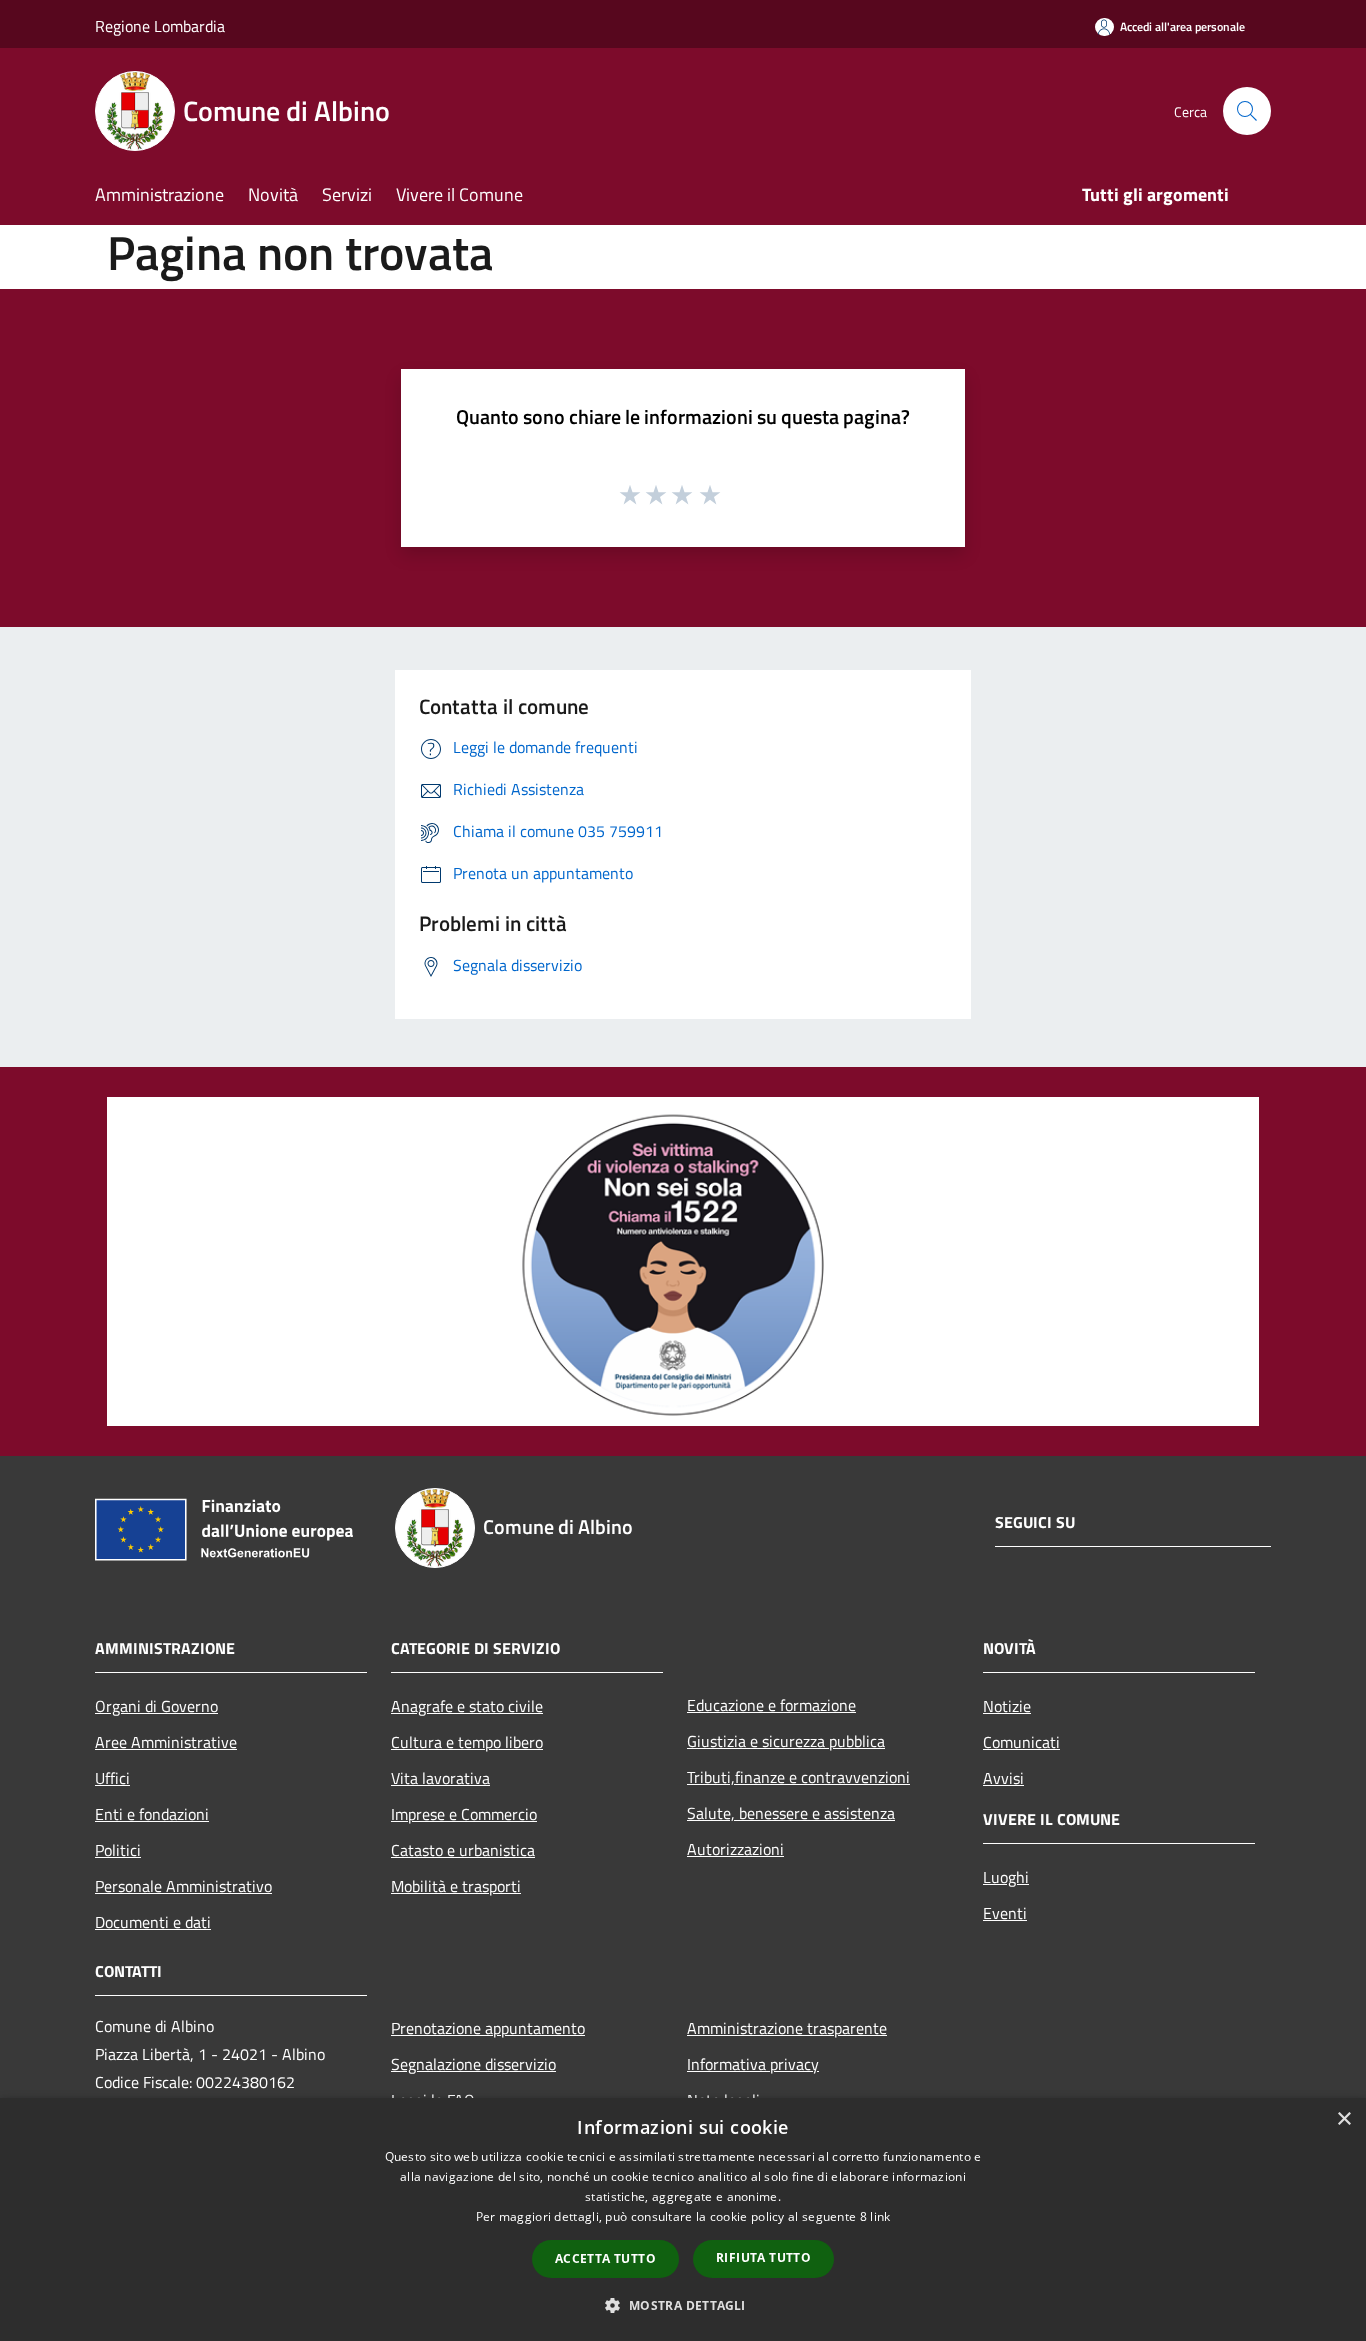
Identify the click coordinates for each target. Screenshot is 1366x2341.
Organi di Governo (156, 1706)
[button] (682, 2305)
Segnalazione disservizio (473, 2064)
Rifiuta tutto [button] (763, 2257)
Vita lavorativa (440, 1778)
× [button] (1343, 2119)
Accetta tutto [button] (605, 2258)
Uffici (112, 1778)
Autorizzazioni (735, 1849)
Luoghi (1006, 1877)
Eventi (1005, 1913)
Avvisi (1003, 1778)
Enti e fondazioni (152, 1814)
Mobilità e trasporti (456, 1886)
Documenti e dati (153, 1922)
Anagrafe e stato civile (467, 1706)
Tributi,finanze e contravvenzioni (798, 1777)
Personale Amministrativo (183, 1886)
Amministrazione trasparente (787, 2028)
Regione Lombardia (160, 26)
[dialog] (683, 2219)
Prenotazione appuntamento (488, 2028)
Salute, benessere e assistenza (791, 1813)
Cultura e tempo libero (467, 1742)
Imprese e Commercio (464, 1814)
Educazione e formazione (771, 1705)
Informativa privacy (753, 2064)
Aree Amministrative (166, 1742)
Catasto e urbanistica (463, 1850)
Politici (118, 1850)
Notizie (1007, 1706)
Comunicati (1021, 1742)
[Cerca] (1247, 111)
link (880, 2216)
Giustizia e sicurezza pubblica (786, 1741)
